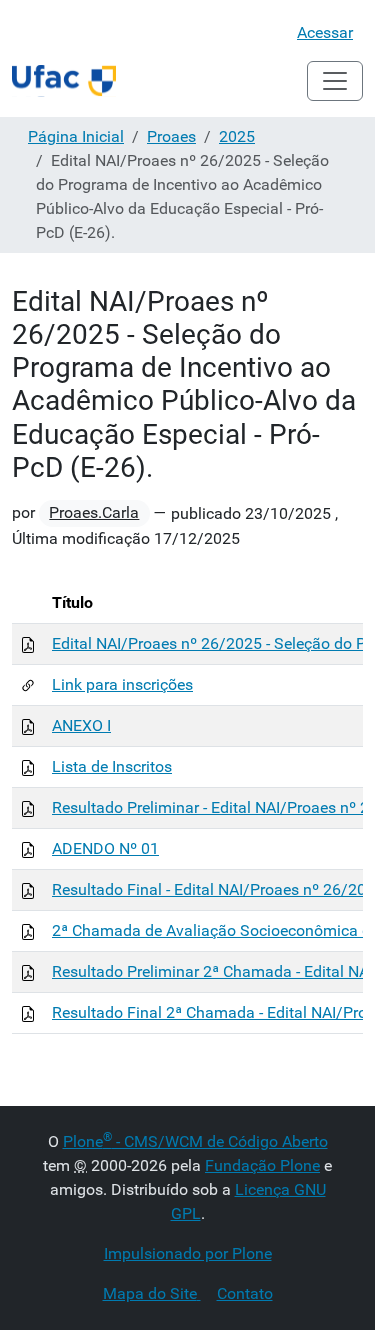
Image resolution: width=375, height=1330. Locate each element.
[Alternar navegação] (335, 81)
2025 (237, 136)
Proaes (171, 136)
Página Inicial (76, 136)
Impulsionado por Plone (188, 1253)
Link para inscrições (122, 684)
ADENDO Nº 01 (105, 848)
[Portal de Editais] (64, 81)
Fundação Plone (262, 1165)
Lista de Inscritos (112, 766)
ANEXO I (81, 725)
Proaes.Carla (94, 512)
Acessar (325, 32)
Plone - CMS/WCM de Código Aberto (195, 1141)
